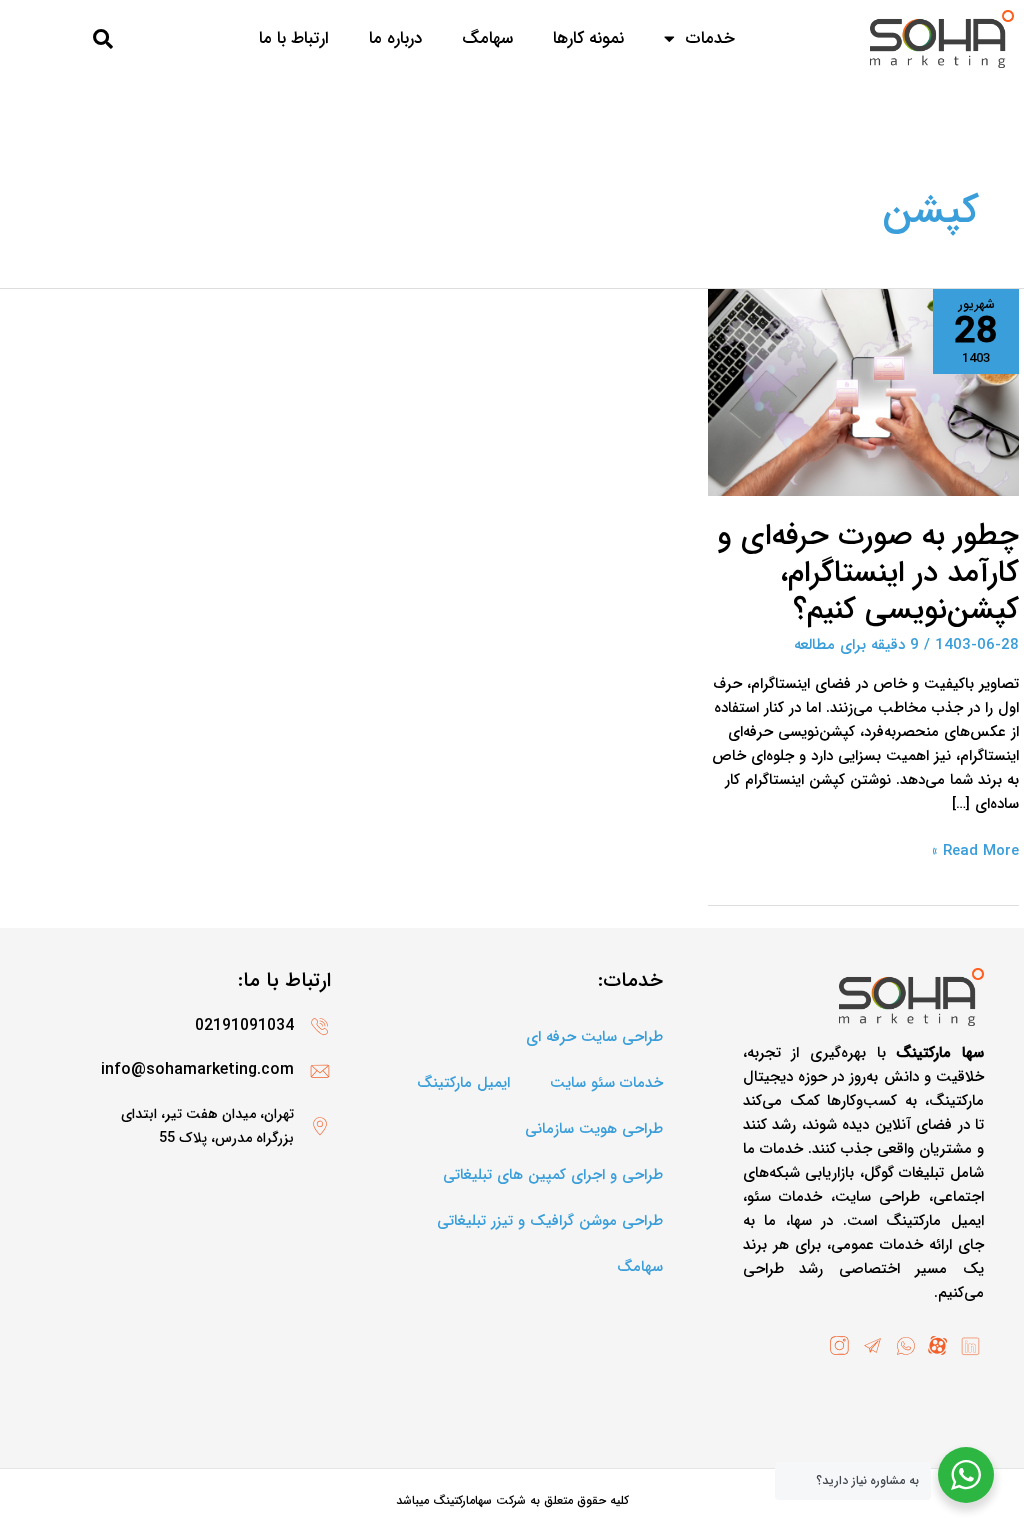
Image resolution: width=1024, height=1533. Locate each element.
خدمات (710, 38)
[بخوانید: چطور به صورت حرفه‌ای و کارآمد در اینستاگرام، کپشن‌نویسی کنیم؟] (863, 392)
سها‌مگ (487, 38)
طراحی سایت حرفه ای (594, 1037)
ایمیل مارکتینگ (463, 1083)
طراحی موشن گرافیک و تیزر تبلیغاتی (550, 1221)
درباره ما (395, 38)
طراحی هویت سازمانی (594, 1129)
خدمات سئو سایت (606, 1083)
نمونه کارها (588, 38)
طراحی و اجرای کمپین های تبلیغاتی (553, 1175)
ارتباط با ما (294, 38)
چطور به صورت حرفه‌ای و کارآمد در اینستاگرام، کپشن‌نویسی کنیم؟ (868, 573)
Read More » (975, 851)
